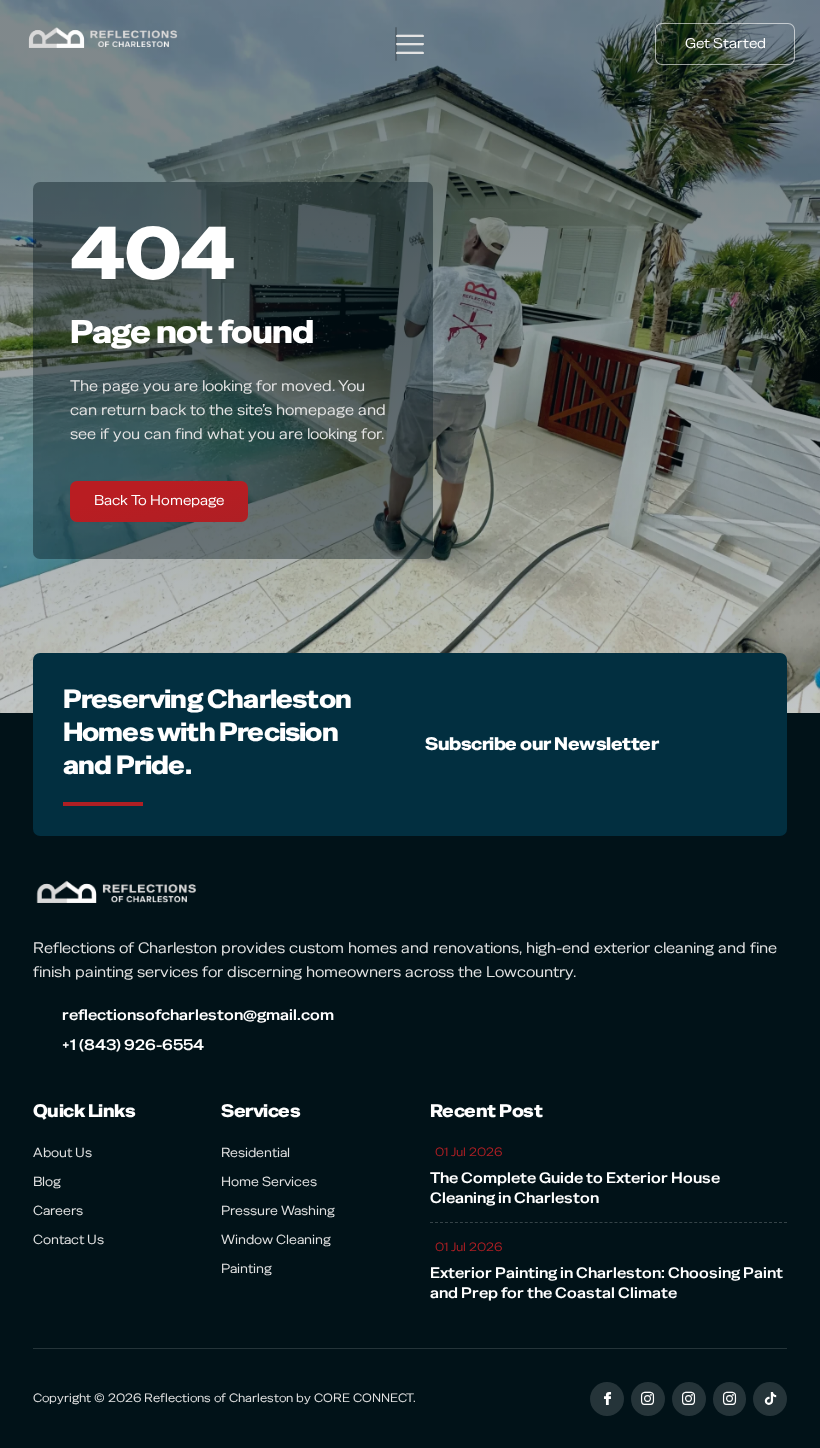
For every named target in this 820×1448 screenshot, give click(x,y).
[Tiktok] (770, 1399)
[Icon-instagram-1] (648, 1399)
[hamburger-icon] (396, 44)
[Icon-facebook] (607, 1399)
